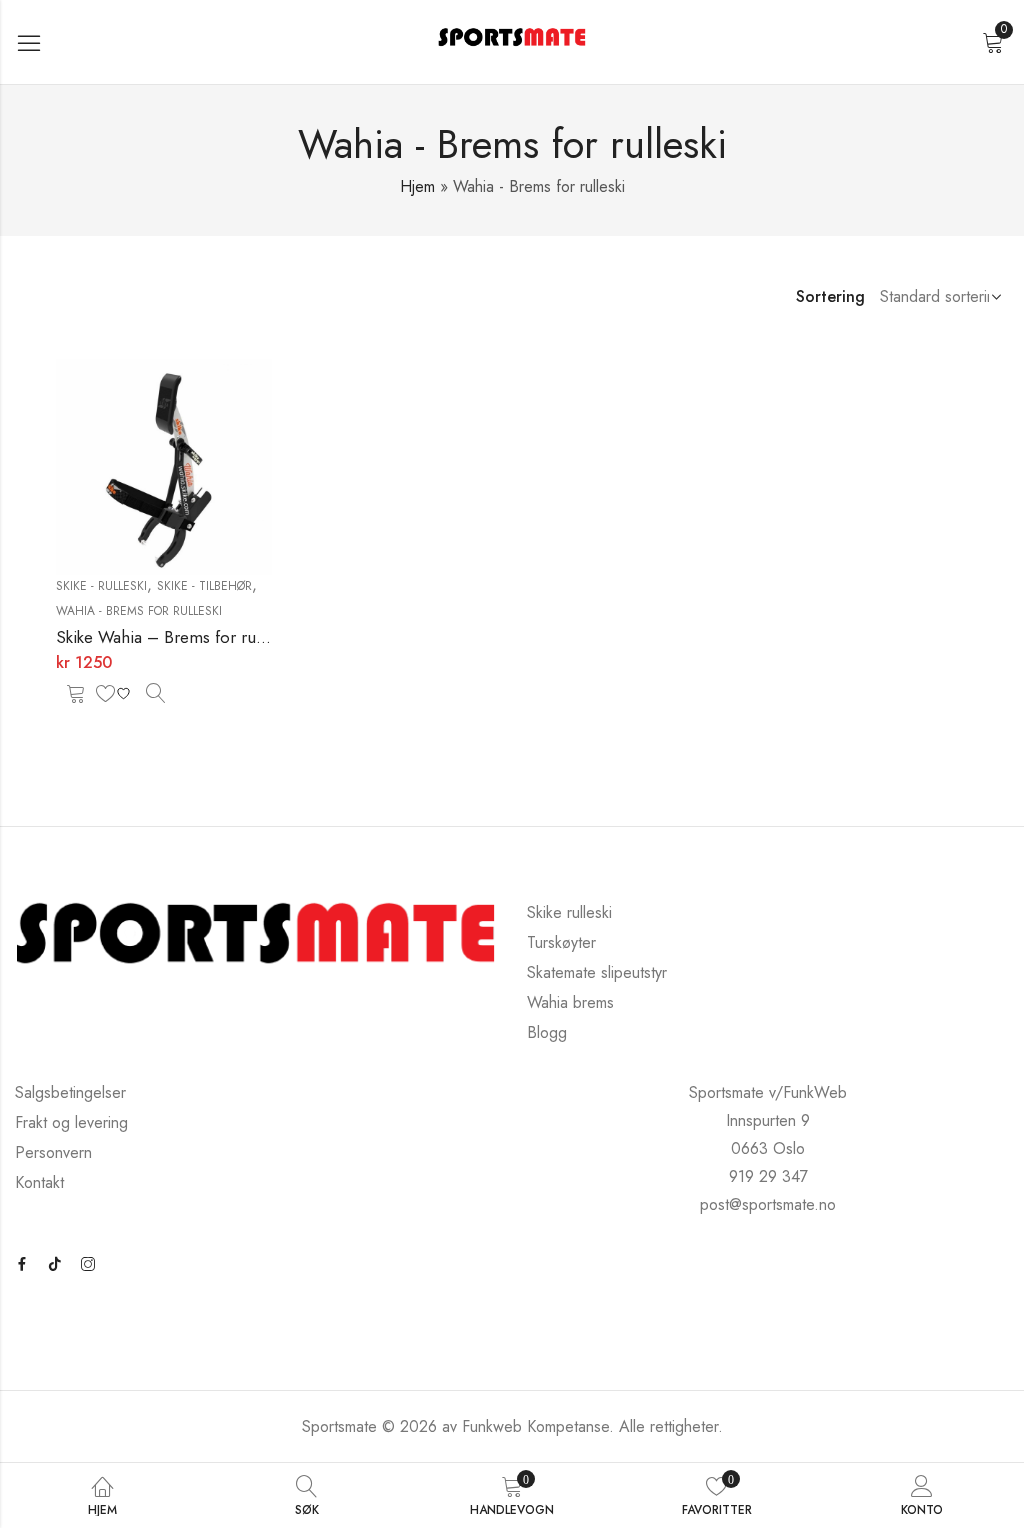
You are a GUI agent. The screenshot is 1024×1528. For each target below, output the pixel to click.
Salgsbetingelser (70, 1092)
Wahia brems (570, 1002)
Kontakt (39, 1182)
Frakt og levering (71, 1122)
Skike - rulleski (101, 586)
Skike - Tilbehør (204, 586)
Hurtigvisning (156, 693)
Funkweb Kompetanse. (540, 1426)
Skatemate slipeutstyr (597, 972)
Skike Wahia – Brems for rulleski (173, 637)
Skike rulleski (569, 912)
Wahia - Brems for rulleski (139, 611)
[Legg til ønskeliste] (116, 693)
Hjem (417, 186)
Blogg (547, 1032)
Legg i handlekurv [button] (76, 693)
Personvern (53, 1152)
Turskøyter (561, 942)
